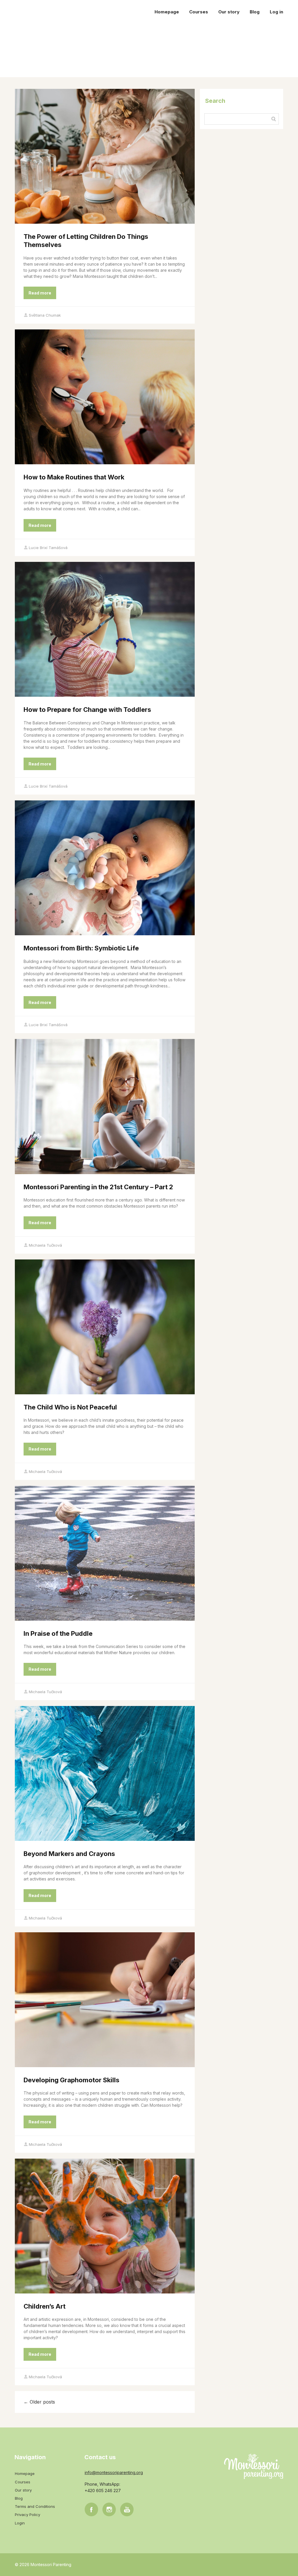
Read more (40, 293)
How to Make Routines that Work (74, 477)
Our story (229, 12)
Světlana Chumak (45, 315)
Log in (276, 12)
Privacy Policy (28, 2515)
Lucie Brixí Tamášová (48, 548)
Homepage (167, 12)
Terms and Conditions (35, 2506)
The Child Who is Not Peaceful (70, 1407)
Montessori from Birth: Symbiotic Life (81, 948)
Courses (199, 12)
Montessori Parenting (43, 12)
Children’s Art (45, 2306)
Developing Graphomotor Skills (71, 2080)
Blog (255, 12)
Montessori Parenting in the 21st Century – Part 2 (98, 1187)
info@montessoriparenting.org (114, 2472)
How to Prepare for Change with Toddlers (87, 710)
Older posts (39, 2402)
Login (20, 2523)
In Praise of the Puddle (58, 1633)
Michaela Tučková (45, 1245)
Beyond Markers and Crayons (69, 1854)
